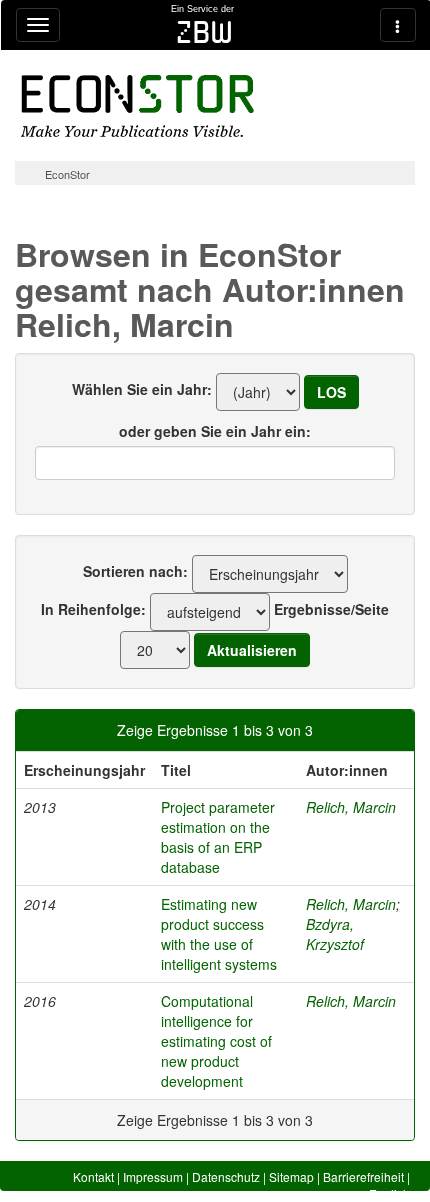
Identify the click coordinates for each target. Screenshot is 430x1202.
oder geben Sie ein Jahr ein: (215, 431)
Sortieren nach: (135, 571)
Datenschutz (226, 1176)
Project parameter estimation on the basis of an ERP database (218, 837)
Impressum (153, 1176)
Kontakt (93, 1176)
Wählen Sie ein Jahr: (142, 389)
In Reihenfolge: (93, 609)
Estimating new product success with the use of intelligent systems (219, 934)
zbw (204, 32)
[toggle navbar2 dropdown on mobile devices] (398, 25)
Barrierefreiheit (363, 1176)
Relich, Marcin (351, 807)
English (389, 1193)
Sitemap (291, 1176)
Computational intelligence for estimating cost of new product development (216, 1041)
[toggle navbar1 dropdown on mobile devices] (38, 25)
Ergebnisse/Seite (331, 609)
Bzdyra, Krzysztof (335, 934)
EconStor (67, 174)
